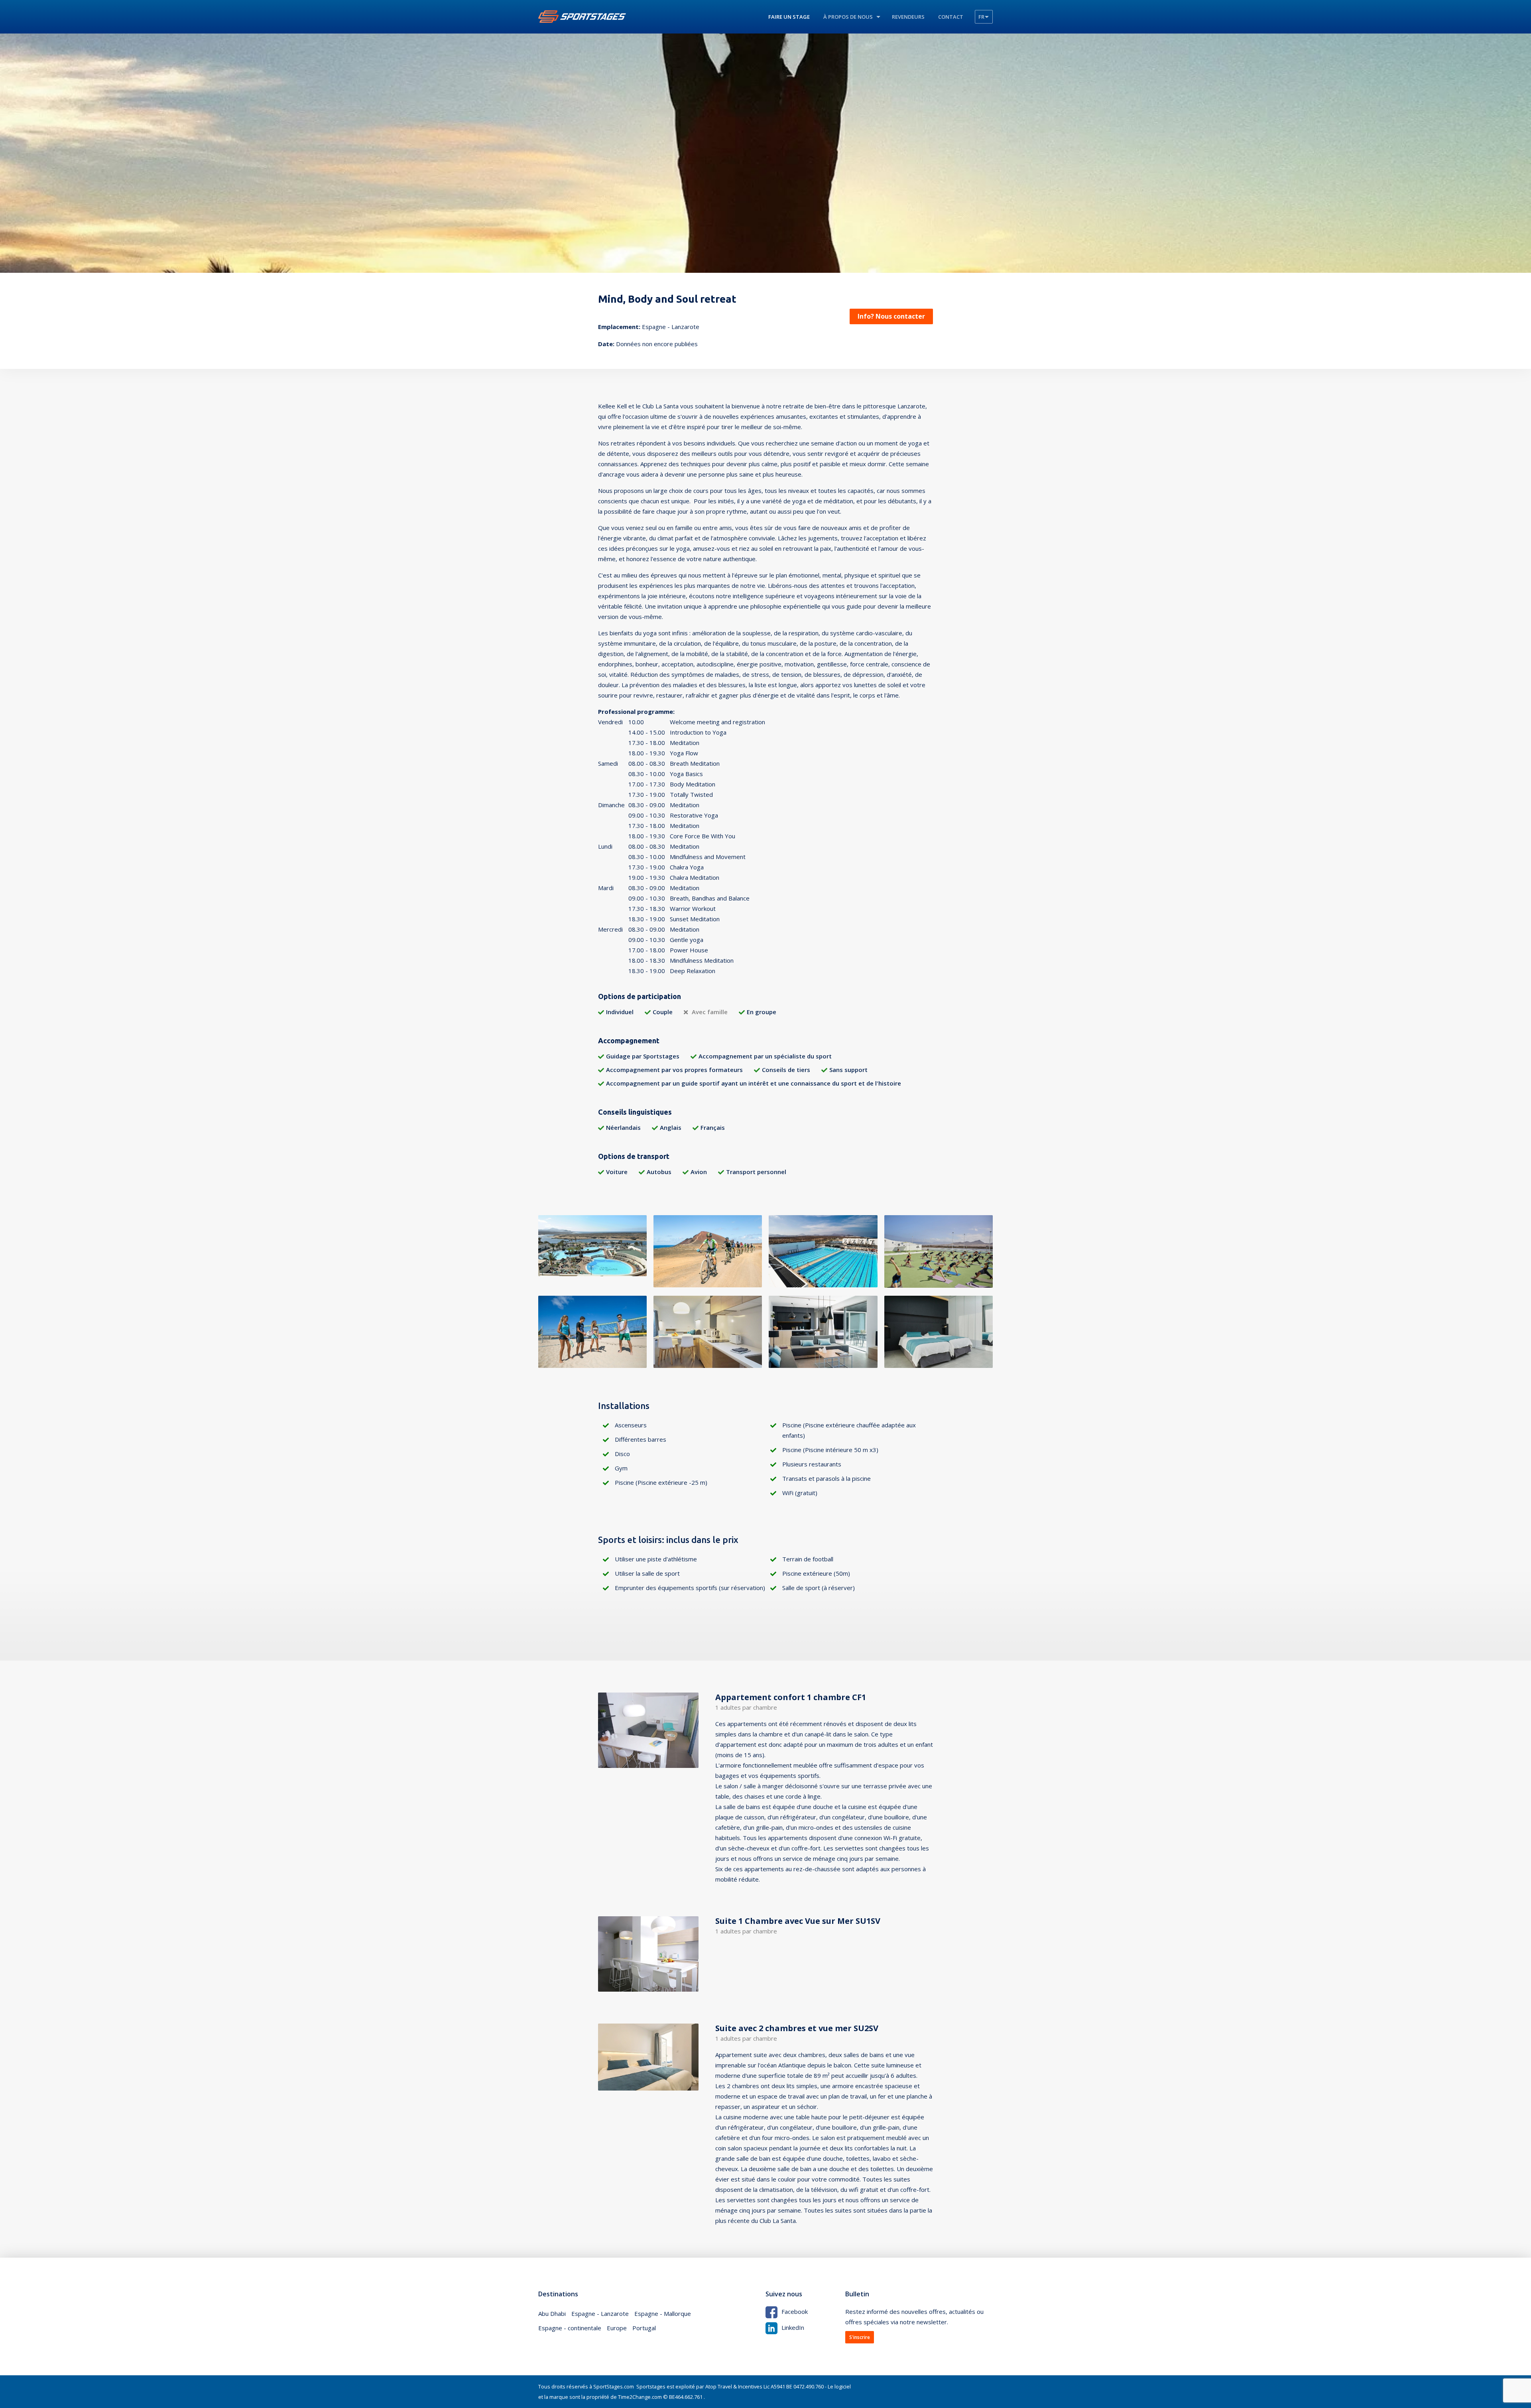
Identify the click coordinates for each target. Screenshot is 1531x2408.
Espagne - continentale (570, 2328)
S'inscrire (860, 2337)
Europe (617, 2328)
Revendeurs (908, 17)
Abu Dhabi (552, 2313)
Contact (951, 17)
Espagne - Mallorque (663, 2313)
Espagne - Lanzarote (600, 2313)
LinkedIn (793, 2327)
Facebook (795, 2311)
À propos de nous (848, 17)
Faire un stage (789, 17)
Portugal (644, 2328)
